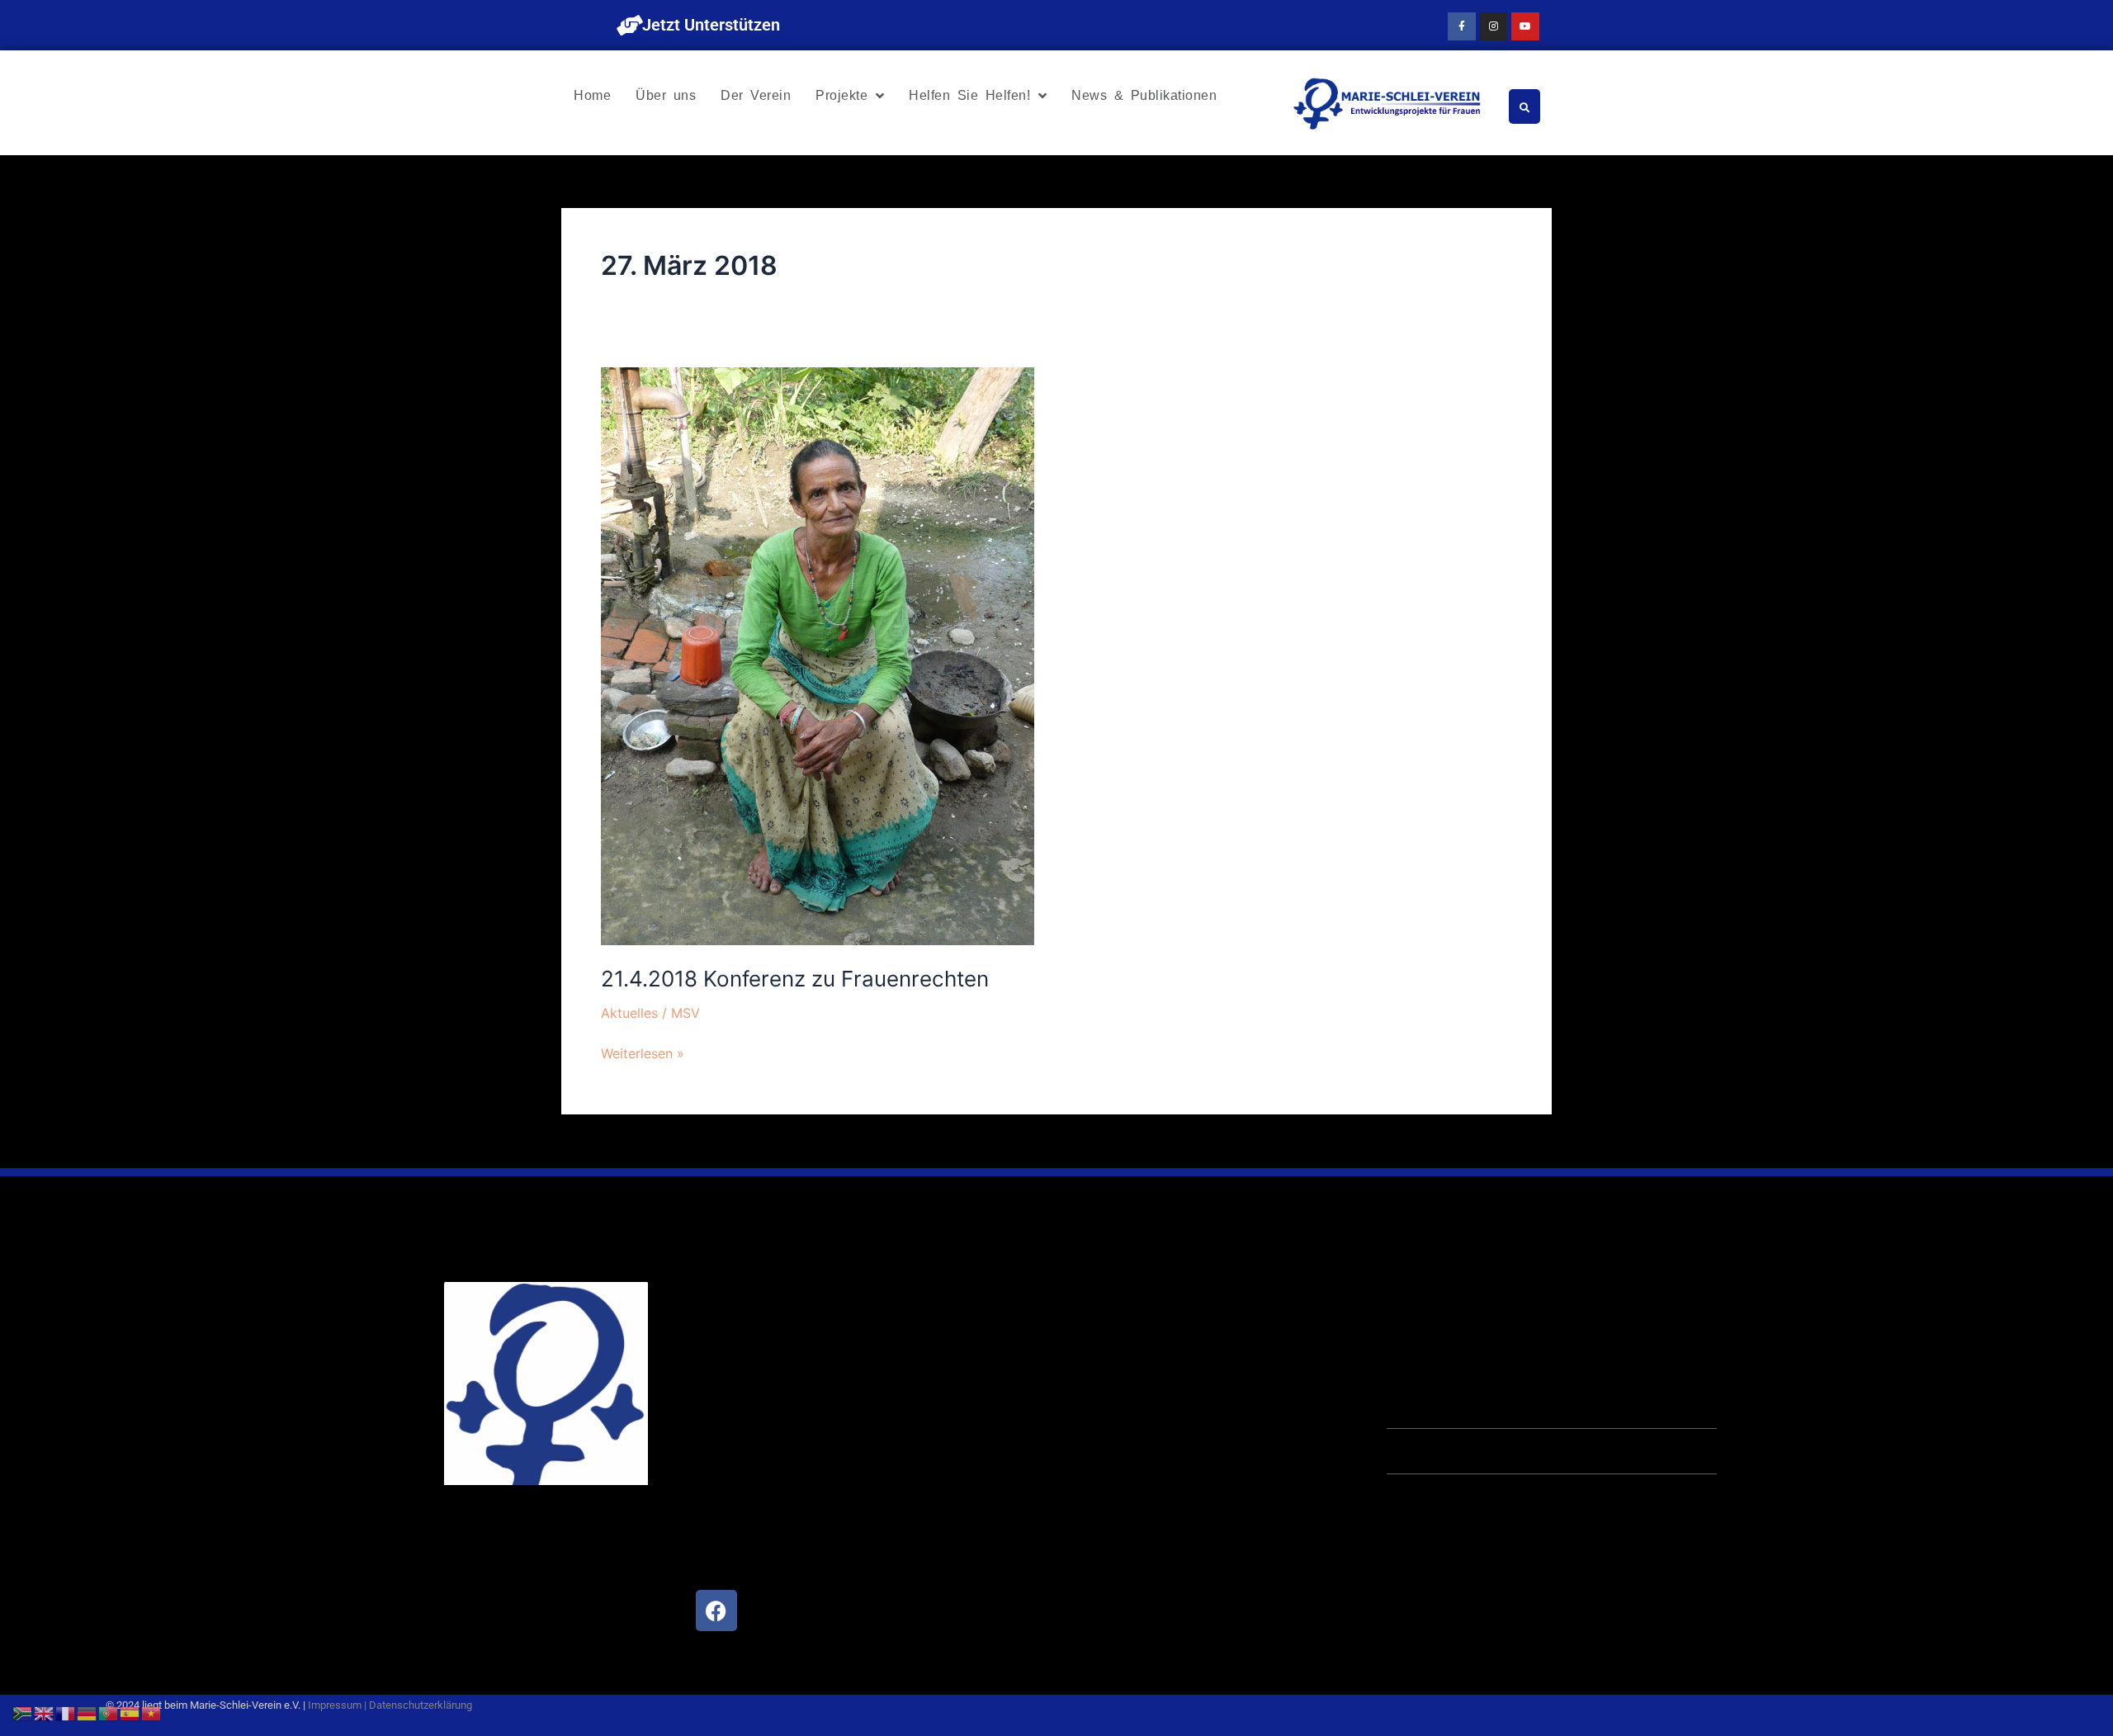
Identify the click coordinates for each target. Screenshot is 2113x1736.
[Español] (130, 1712)
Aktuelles (629, 1013)
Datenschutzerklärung (421, 1705)
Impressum (335, 1705)
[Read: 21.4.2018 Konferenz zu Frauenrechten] (818, 655)
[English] (45, 1712)
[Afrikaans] (23, 1712)
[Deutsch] (87, 1712)
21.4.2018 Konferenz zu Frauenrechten (795, 979)
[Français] (66, 1712)
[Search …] (1524, 106)
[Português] (109, 1712)
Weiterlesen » (643, 1052)
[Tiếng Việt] (152, 1712)
